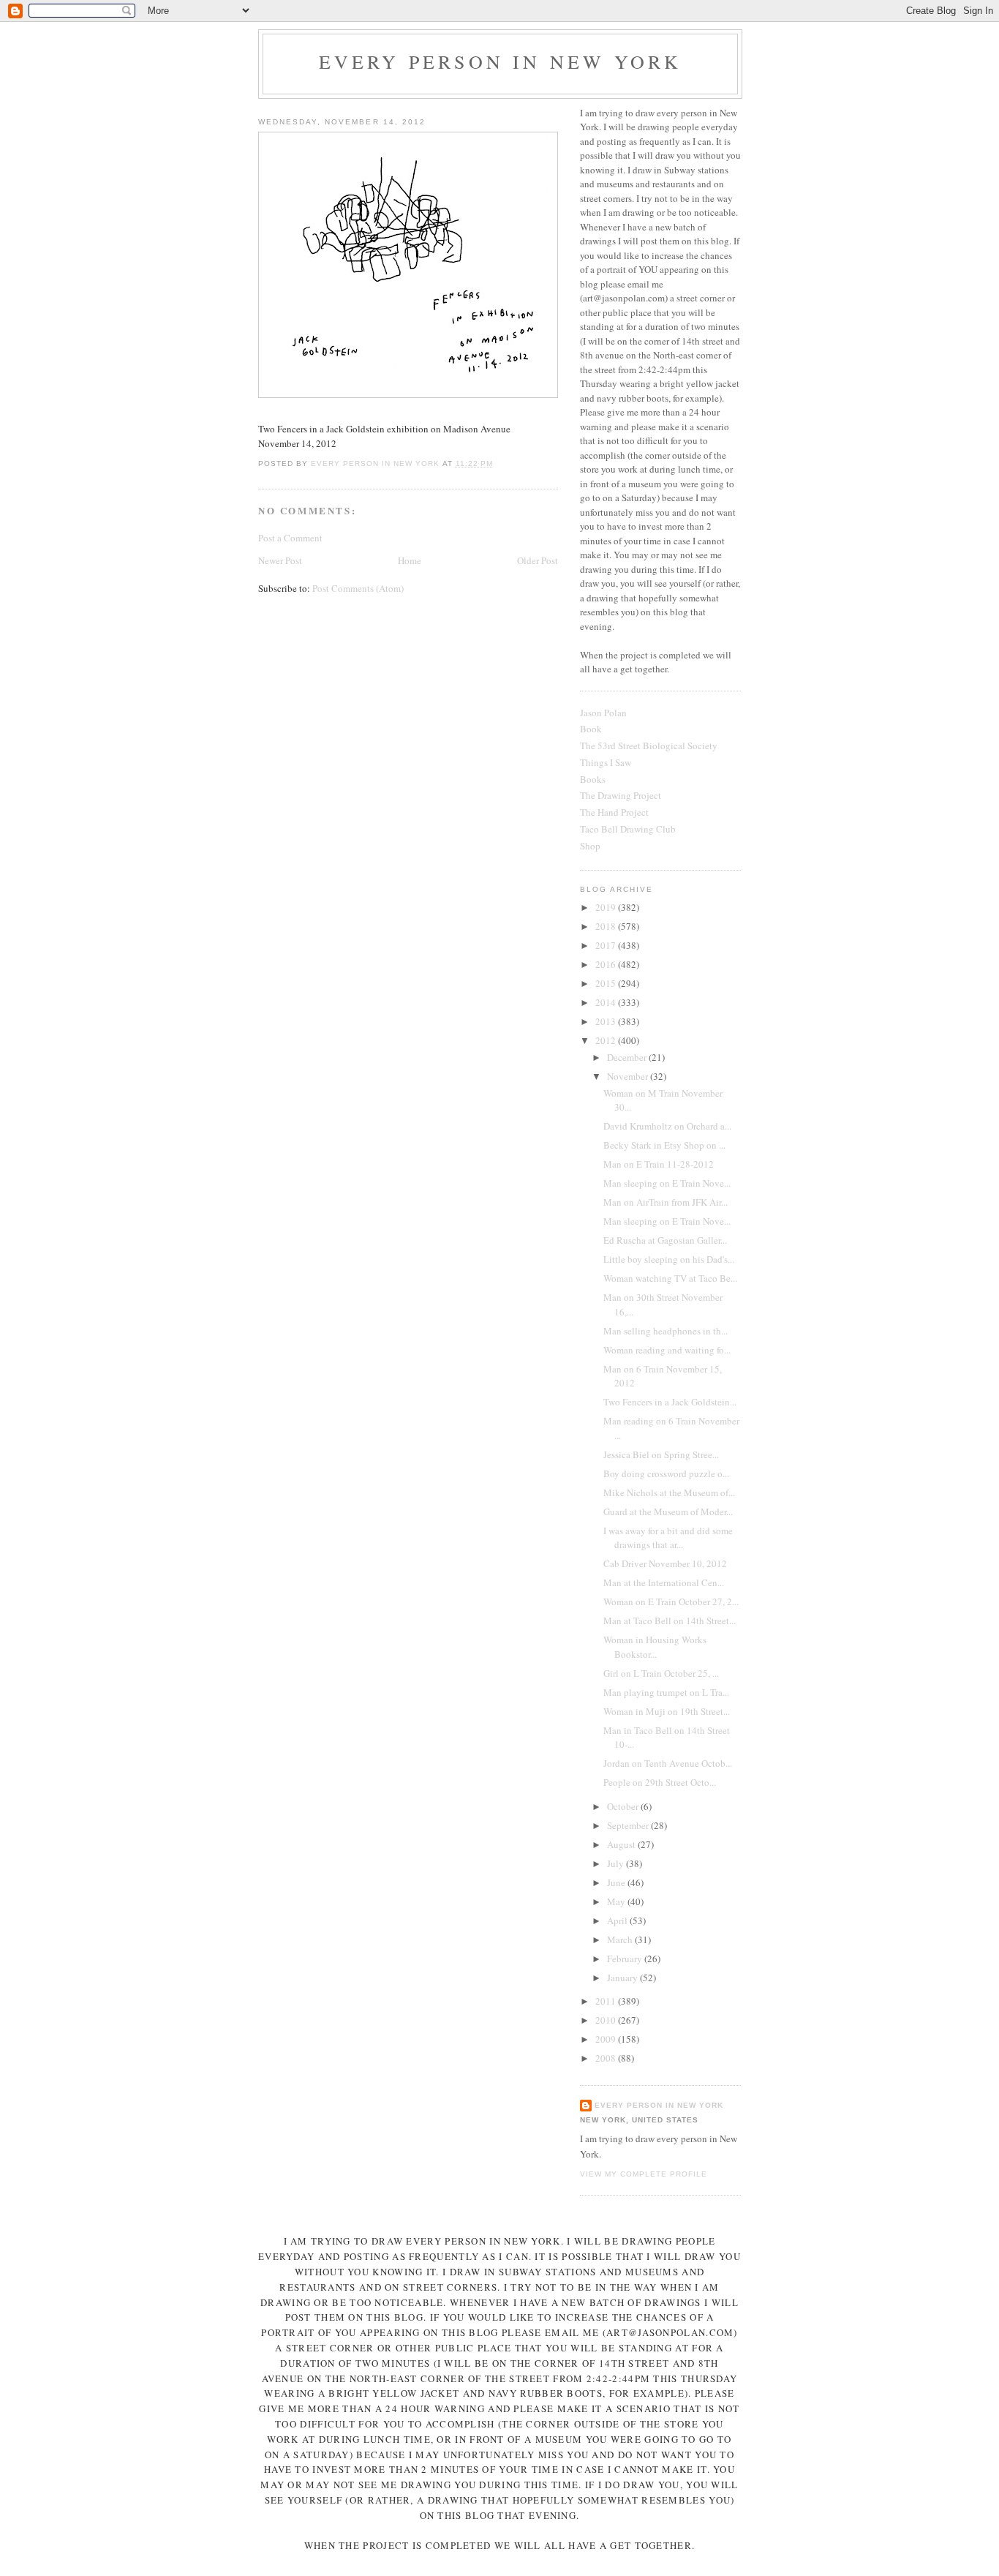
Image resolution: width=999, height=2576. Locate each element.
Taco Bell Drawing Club (628, 829)
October (624, 1806)
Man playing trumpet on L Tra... (666, 1692)
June (617, 1882)
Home (410, 560)
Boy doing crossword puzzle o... (666, 1473)
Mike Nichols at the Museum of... (669, 1492)
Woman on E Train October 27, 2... (671, 1601)
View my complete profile (644, 2174)
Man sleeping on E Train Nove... (667, 1183)
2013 (607, 1021)
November (629, 1076)
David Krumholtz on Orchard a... (667, 1126)
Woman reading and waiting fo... (667, 1350)
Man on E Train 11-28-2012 (659, 1164)
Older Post (538, 560)
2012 (607, 1040)
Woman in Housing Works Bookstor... (655, 1647)
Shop (590, 846)
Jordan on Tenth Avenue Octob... (668, 1763)
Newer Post (280, 560)
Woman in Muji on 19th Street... (667, 1711)
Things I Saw (606, 762)
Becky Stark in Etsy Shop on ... (664, 1145)
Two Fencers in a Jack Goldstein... (670, 1402)
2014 (607, 1002)
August (622, 1844)
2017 (607, 945)
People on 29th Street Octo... (660, 1782)
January (623, 1978)
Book (591, 729)
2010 (607, 2020)
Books (593, 779)
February (626, 1959)
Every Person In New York (501, 61)
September (629, 1825)
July (617, 1863)
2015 (607, 983)
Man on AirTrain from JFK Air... (666, 1202)
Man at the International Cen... (664, 1582)
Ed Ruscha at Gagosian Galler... (665, 1240)
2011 (607, 2001)
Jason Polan (603, 713)
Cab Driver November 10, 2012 (665, 1563)
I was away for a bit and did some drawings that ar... (668, 1538)
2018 (607, 926)
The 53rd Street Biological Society (649, 746)
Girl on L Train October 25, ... (661, 1673)
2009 (607, 2039)
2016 (607, 964)
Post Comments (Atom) (358, 588)
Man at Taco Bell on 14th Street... (670, 1621)
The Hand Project (614, 812)
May (617, 1901)
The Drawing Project (621, 795)
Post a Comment (290, 538)
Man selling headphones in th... (666, 1331)
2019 (607, 907)
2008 (607, 2058)
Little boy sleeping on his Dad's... (669, 1259)
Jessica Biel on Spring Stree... (661, 1454)
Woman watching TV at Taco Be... (670, 1278)
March (621, 1939)
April (618, 1920)
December (628, 1057)
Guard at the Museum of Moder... (668, 1512)
